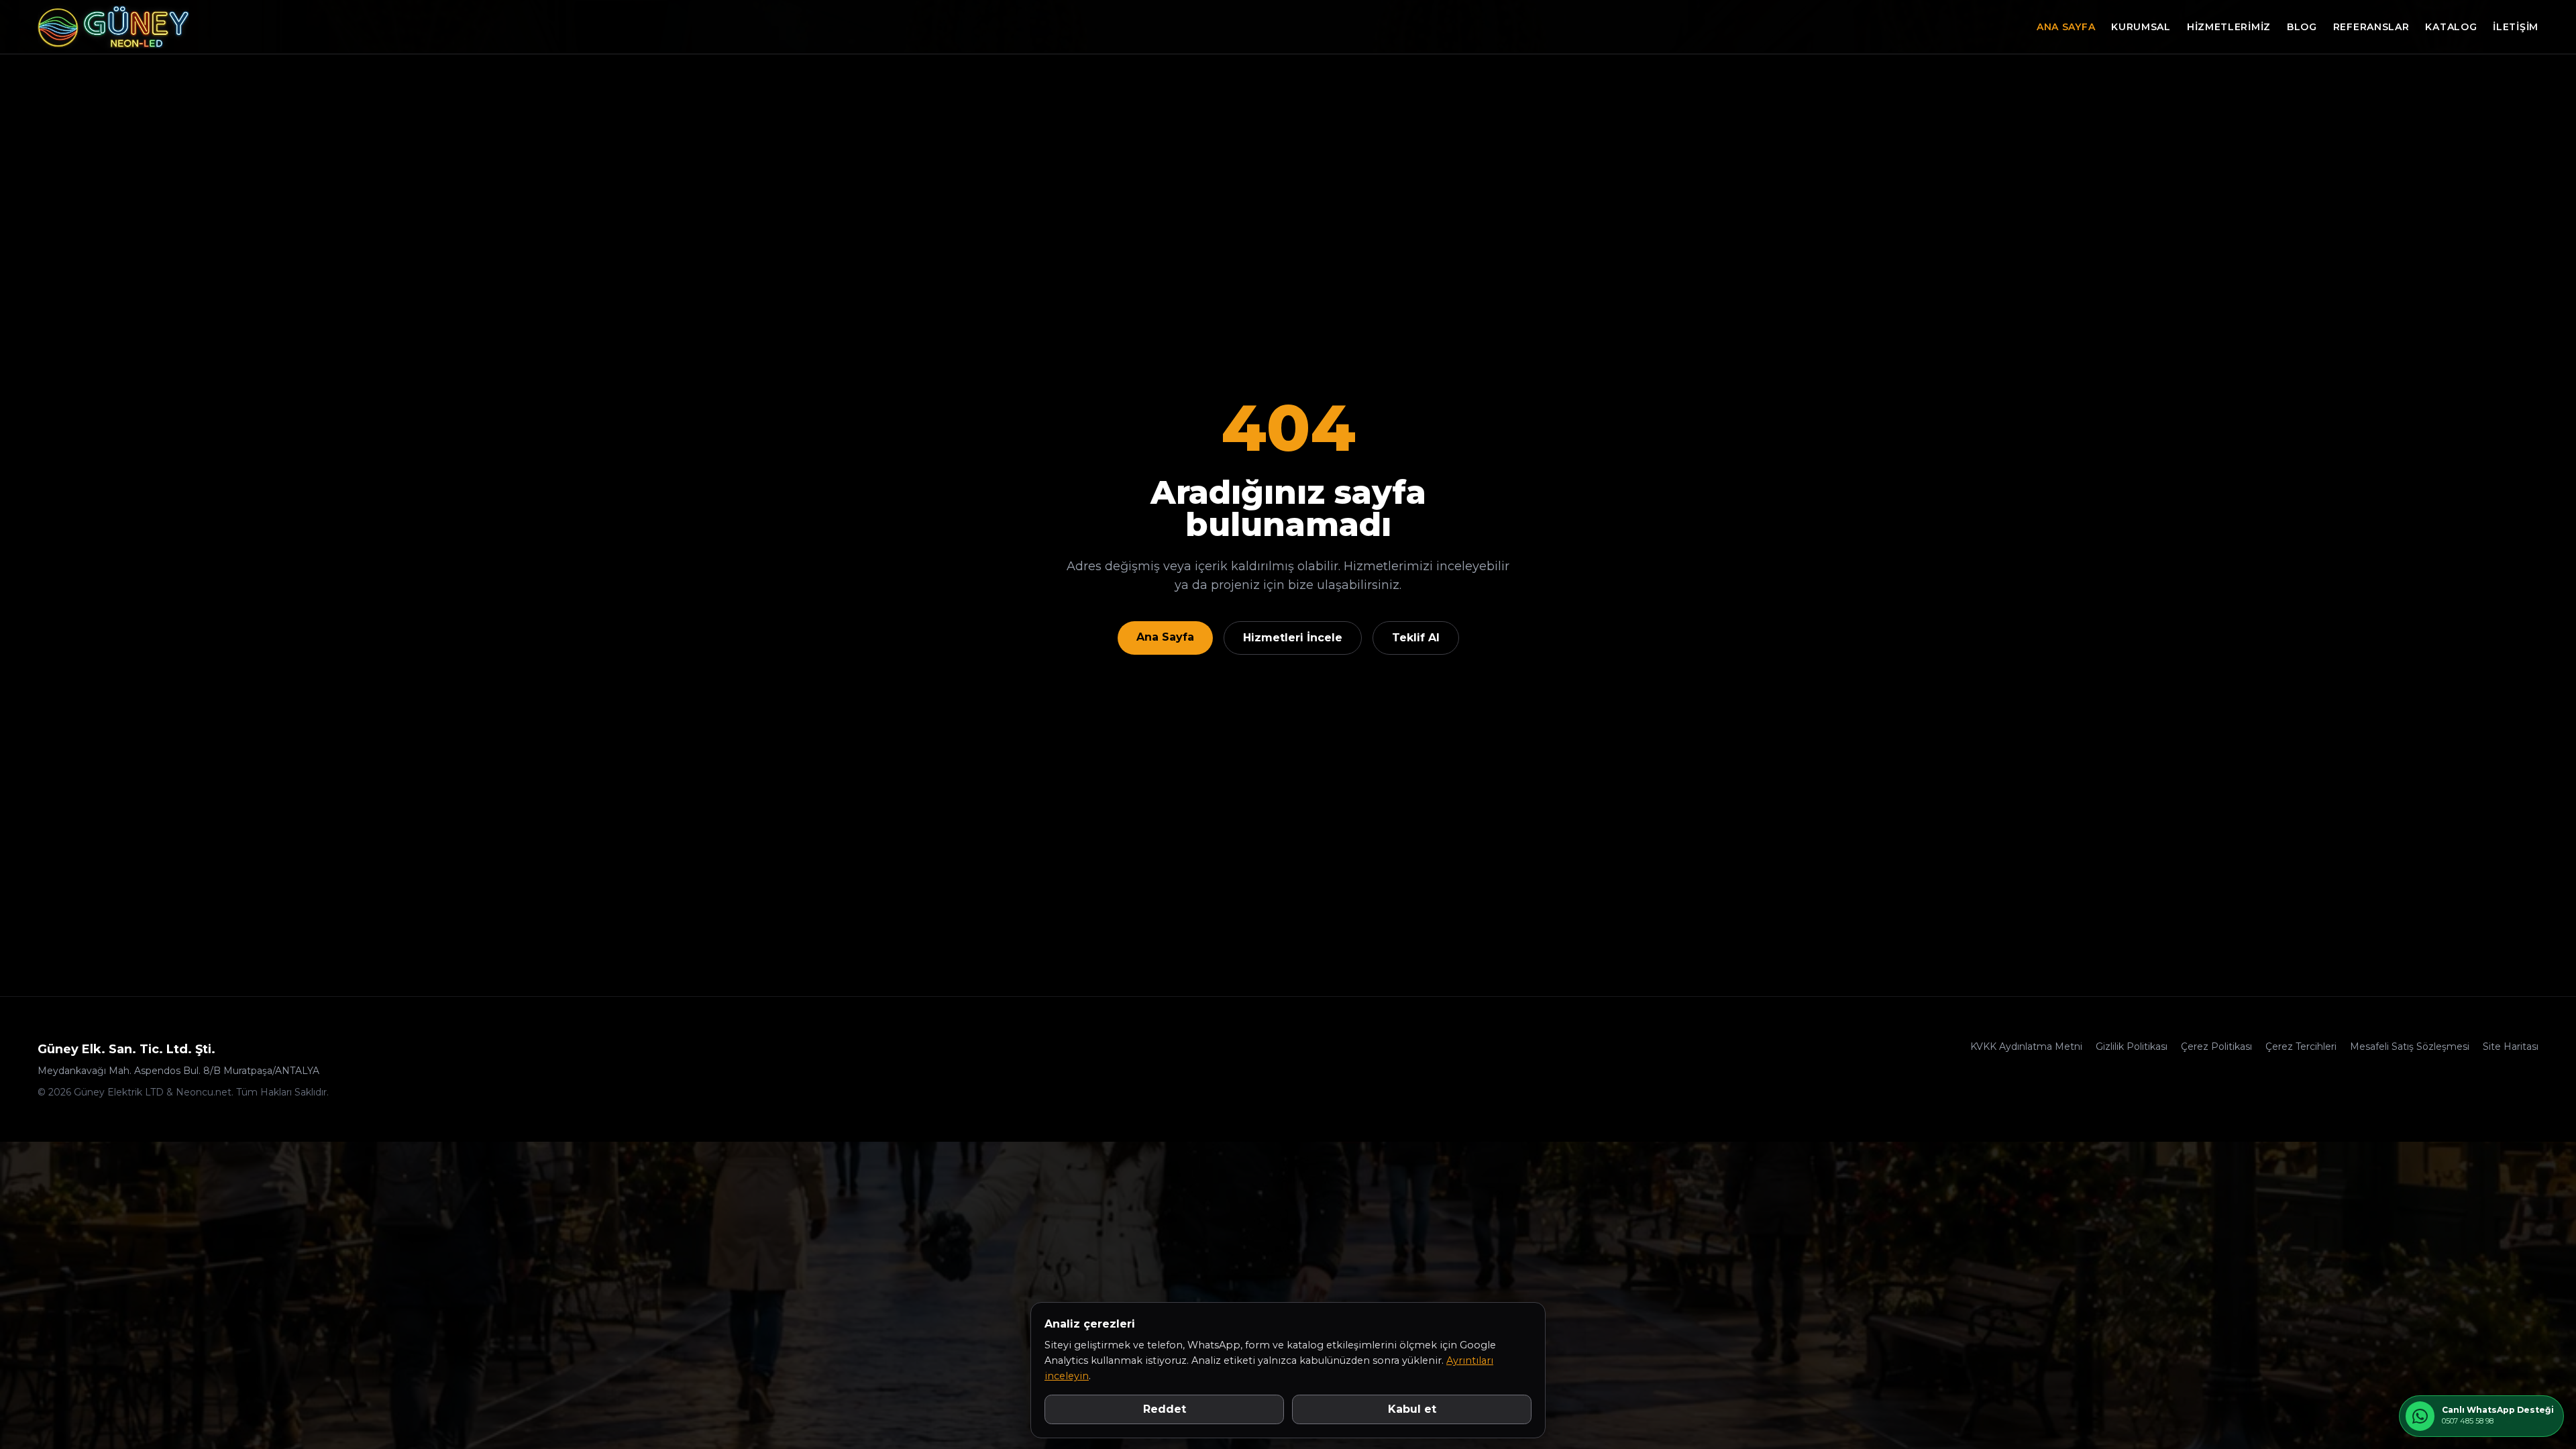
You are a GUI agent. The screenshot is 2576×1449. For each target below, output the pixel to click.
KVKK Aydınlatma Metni (2026, 1046)
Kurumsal (2141, 27)
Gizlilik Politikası (2132, 1046)
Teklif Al (1416, 638)
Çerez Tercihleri (2301, 1046)
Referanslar (2371, 27)
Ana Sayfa (2066, 27)
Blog (2302, 27)
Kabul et (1412, 1409)
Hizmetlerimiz (2229, 27)
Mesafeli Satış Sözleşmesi (2410, 1046)
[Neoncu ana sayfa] (113, 27)
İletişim (2516, 27)
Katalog (2451, 27)
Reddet (1165, 1409)
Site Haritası (2511, 1046)
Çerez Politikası (2216, 1046)
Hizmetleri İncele (1293, 638)
